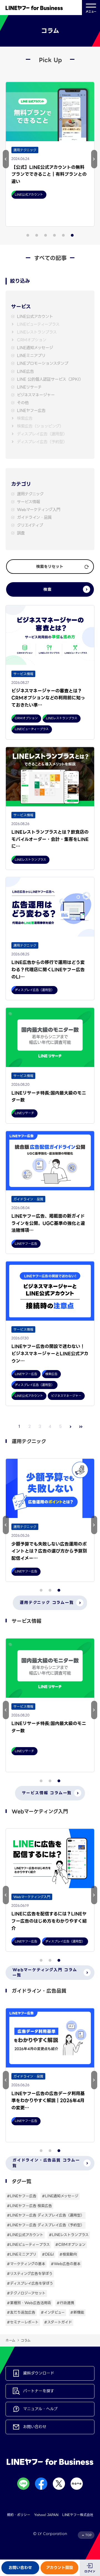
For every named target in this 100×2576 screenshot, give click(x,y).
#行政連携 (65, 2303)
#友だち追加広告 (21, 2312)
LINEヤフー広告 (31, 411)
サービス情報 (28, 502)
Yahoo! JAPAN (46, 2515)
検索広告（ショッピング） (40, 426)
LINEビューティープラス (38, 324)
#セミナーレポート (23, 2322)
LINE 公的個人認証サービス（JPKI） (50, 379)
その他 (23, 403)
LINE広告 (25, 372)
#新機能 (77, 2312)
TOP (88, 2535)
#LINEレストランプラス (69, 2235)
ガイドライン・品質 (34, 518)
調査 (21, 533)
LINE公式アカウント (35, 317)
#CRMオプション (70, 2245)
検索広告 (25, 418)
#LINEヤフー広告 (22, 2196)
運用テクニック (30, 494)
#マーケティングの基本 (26, 2264)
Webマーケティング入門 (39, 510)
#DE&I (48, 2254)
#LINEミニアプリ (22, 2254)
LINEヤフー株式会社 (78, 2515)
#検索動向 (68, 2254)
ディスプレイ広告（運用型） (42, 434)
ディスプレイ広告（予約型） (42, 442)
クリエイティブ (30, 525)
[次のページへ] (71, 1427)
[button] (6, 159)
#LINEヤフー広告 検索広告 (29, 2206)
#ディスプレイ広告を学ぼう (30, 2283)
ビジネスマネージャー (36, 395)
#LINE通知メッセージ (60, 2196)
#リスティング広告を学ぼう (30, 2274)
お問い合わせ (20, 2568)
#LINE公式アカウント (25, 2235)
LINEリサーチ (29, 387)
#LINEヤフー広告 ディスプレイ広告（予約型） (46, 2225)
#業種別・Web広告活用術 (29, 2303)
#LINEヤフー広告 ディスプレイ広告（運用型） (46, 2215)
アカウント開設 (60, 2568)
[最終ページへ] (81, 1427)
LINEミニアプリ (31, 356)
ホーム (10, 2340)
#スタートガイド (58, 2322)
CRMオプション (32, 340)
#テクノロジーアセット (26, 2293)
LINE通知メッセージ (35, 348)
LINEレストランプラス (37, 332)
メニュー (91, 12)
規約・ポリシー (19, 2515)
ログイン (90, 2571)
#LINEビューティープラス (28, 2245)
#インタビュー (53, 2312)
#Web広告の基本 (66, 2264)
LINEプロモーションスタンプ (43, 364)
